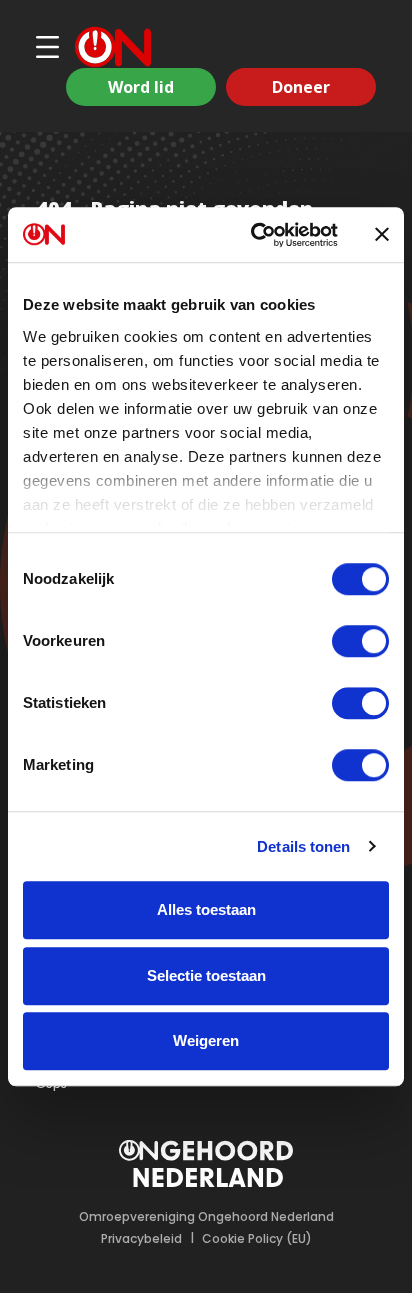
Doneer (301, 87)
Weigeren (206, 1040)
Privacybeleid (141, 1239)
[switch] (360, 641)
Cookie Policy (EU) (257, 1239)
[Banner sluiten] (382, 235)
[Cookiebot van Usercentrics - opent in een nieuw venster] (255, 235)
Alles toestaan (206, 909)
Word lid (141, 87)
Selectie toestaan (206, 975)
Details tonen (303, 846)
